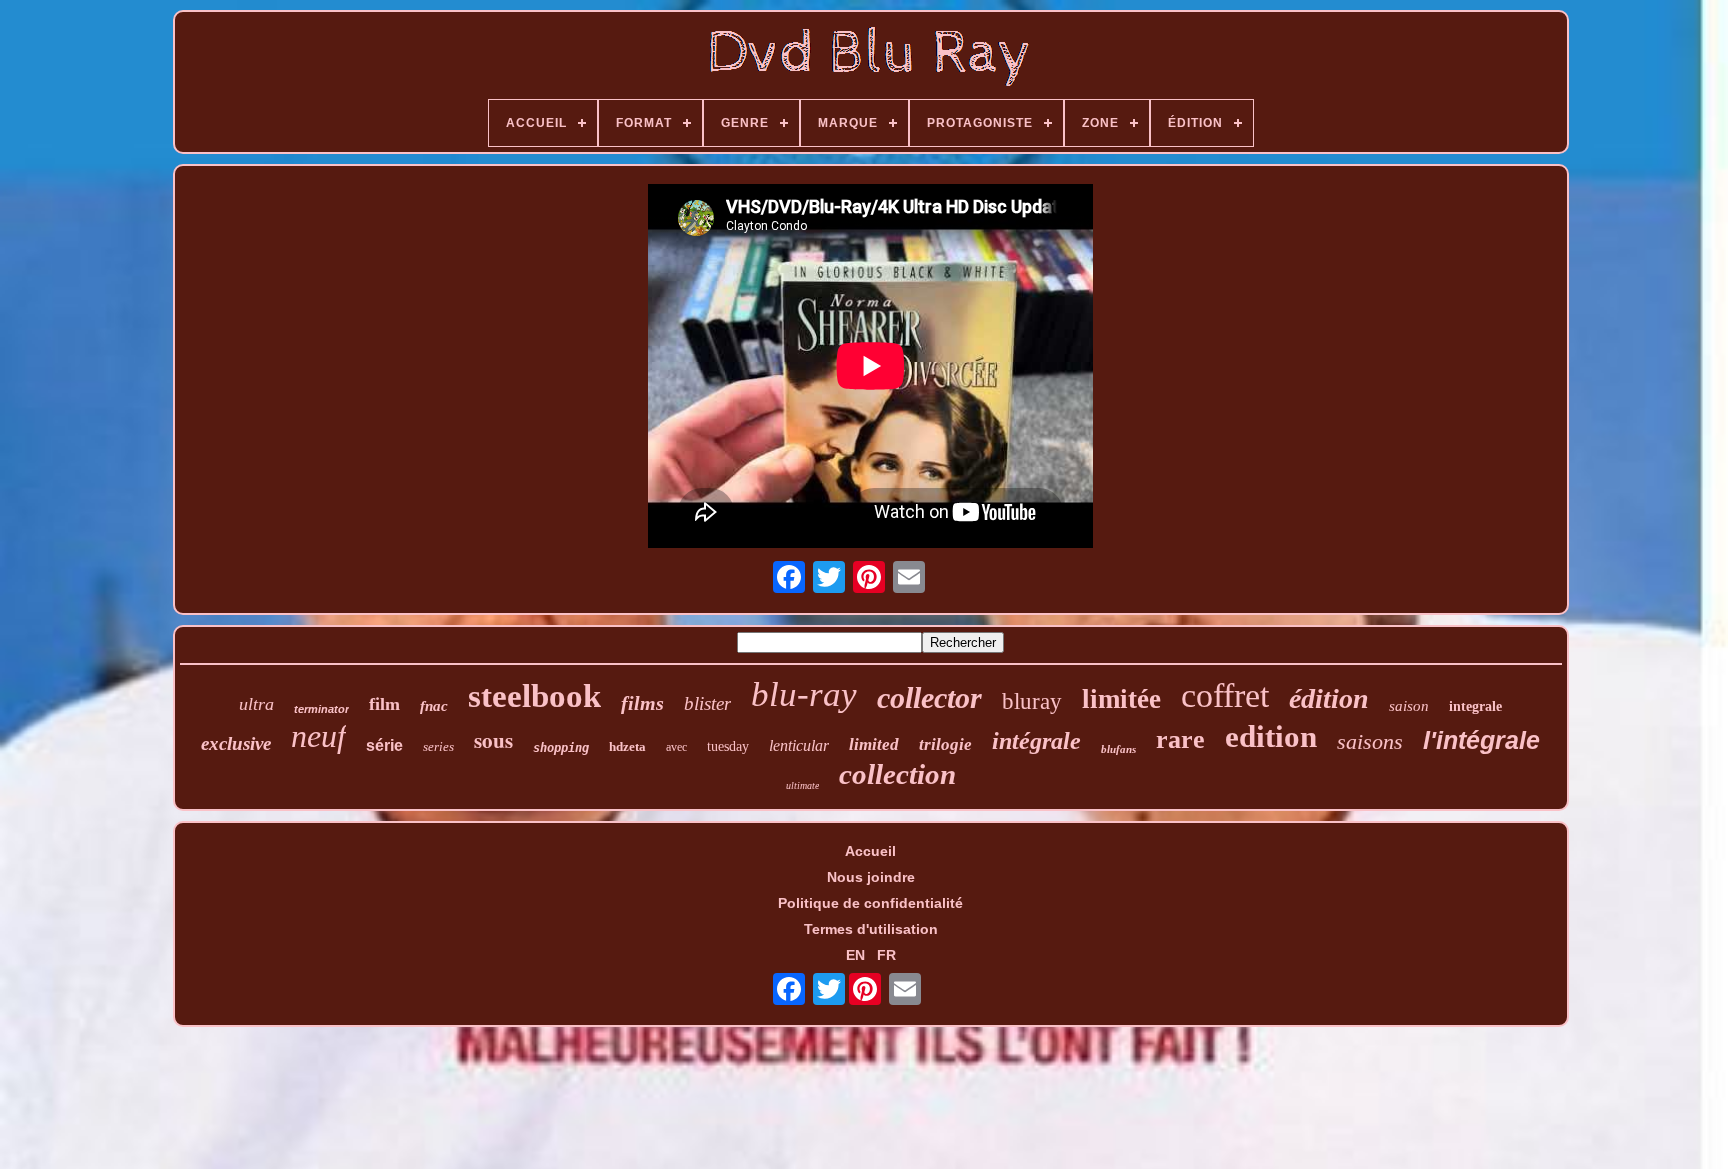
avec (676, 747)
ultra (256, 704)
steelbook (534, 696)
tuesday (728, 746)
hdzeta (627, 746)
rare (1180, 739)
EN (855, 955)
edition (1271, 736)
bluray (1032, 701)
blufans (1118, 749)
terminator (321, 709)
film (384, 704)
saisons (1370, 741)
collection (897, 774)
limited (874, 744)
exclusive (236, 743)
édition (1329, 698)
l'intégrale (1481, 740)
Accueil (870, 851)
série (384, 745)
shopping (561, 748)
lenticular (799, 745)
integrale (1475, 706)
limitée (1121, 699)
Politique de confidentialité (870, 903)
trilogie (945, 744)
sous (493, 740)
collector (929, 697)
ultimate (802, 785)
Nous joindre (871, 877)
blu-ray (804, 694)
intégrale (1036, 741)
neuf (318, 736)
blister (707, 703)
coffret (1225, 695)
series (438, 746)
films (642, 703)
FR (886, 955)
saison (1409, 706)
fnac (434, 706)
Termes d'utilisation (871, 929)
